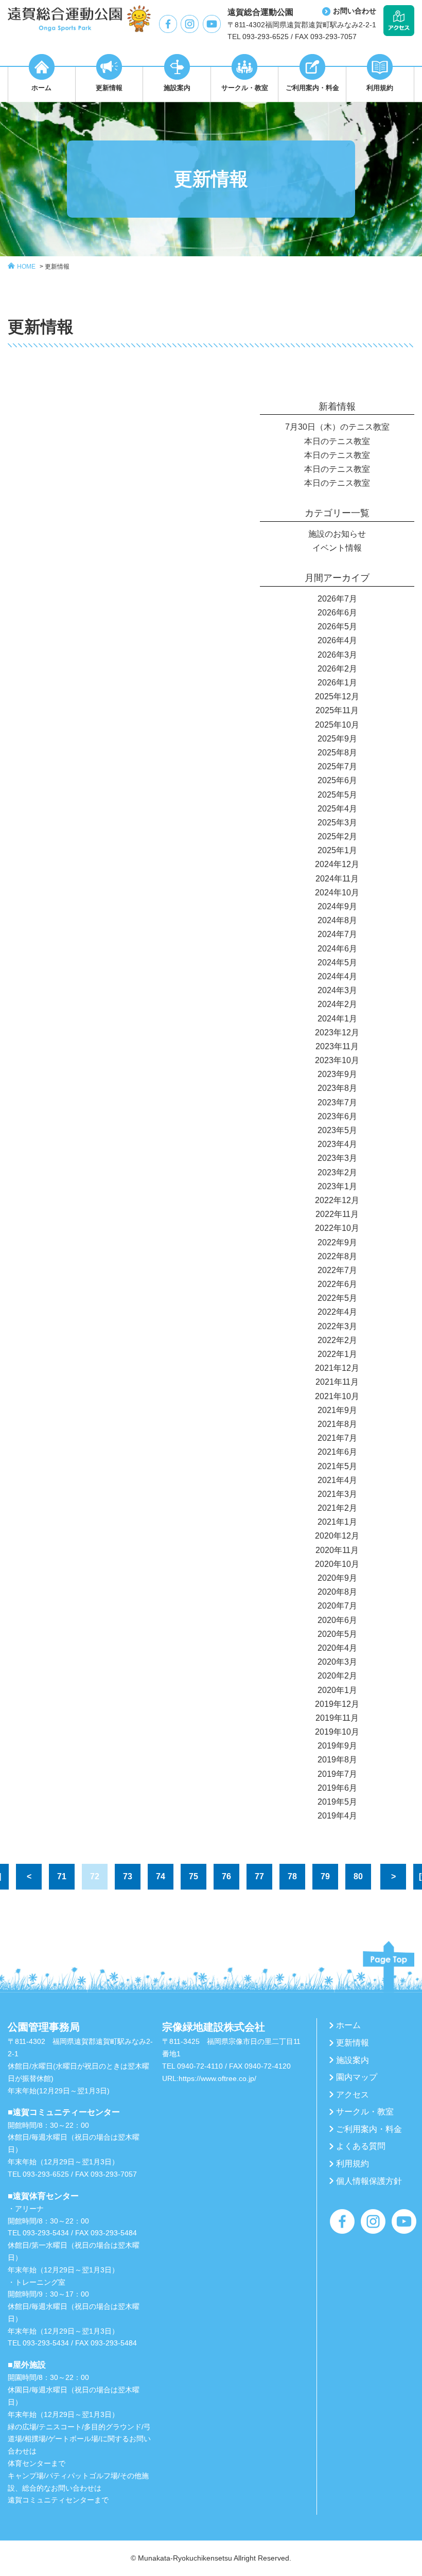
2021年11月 (337, 1382)
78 (292, 1876)
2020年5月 (337, 1634)
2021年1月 (337, 1522)
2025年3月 (337, 823)
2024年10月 (337, 893)
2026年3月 (337, 655)
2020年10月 (337, 1564)
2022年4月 (337, 1312)
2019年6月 (337, 1788)
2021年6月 (337, 1452)
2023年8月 (337, 1088)
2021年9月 (337, 1410)
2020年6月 (337, 1620)
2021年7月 (337, 1438)
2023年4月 (337, 1144)
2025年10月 (337, 725)
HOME (26, 267)
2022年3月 (337, 1326)
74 (161, 1876)
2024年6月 (337, 949)
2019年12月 (337, 1704)
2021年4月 (337, 1480)
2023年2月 (337, 1172)
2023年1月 (337, 1186)
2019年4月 (337, 1816)
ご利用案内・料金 (369, 2129)
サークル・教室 (365, 2112)
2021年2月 (337, 1508)
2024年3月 (337, 990)
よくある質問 (361, 2146)
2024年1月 (337, 1019)
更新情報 (57, 267)
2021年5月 (337, 1466)
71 (62, 1876)
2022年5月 (337, 1298)
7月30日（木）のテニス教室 (337, 427)
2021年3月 (337, 1494)
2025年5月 (337, 795)
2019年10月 (337, 1732)
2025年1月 (337, 850)
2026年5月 (337, 627)
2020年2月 (337, 1676)
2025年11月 (337, 710)
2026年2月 (337, 669)
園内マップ (357, 2077)
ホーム (348, 2025)
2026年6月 (337, 613)
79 (325, 1876)
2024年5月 (337, 963)
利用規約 (353, 2164)
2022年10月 (337, 1228)
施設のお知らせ (337, 534)
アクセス (353, 2095)
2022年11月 (337, 1214)
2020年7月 (337, 1606)
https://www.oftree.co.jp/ (217, 2078)
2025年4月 (337, 809)
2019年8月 (337, 1760)
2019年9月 (337, 1746)
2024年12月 (337, 864)
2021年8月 (337, 1424)
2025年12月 (337, 696)
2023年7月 (337, 1102)
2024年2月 (337, 1004)
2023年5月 (337, 1130)
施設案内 (353, 2060)
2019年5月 (337, 1802)
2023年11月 (337, 1046)
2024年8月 (337, 920)
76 (226, 1876)
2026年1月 (337, 683)
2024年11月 (337, 879)
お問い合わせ (355, 11)
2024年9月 (337, 906)
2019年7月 (337, 1774)
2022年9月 (337, 1242)
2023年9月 (337, 1074)
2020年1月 (337, 1690)
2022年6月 (337, 1284)
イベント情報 (337, 548)
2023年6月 (337, 1116)
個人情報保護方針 (369, 2181)
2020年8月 (337, 1592)
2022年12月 (337, 1200)
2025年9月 (337, 739)
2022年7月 (337, 1270)
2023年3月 (337, 1158)
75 (194, 1876)
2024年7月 (337, 934)
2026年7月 (337, 599)
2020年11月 (337, 1550)
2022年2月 (337, 1340)
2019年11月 (337, 1718)
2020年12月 (337, 1536)
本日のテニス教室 (337, 441)
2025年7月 (337, 766)
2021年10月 (337, 1396)
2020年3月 (337, 1662)
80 (358, 1876)
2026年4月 (337, 640)
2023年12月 (337, 1033)
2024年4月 (337, 976)
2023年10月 (337, 1060)
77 (259, 1876)
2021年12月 (337, 1368)
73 (128, 1876)
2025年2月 (337, 836)
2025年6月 (337, 780)
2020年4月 (337, 1648)
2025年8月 (337, 753)
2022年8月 (337, 1256)
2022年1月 (337, 1354)
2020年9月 (337, 1578)
